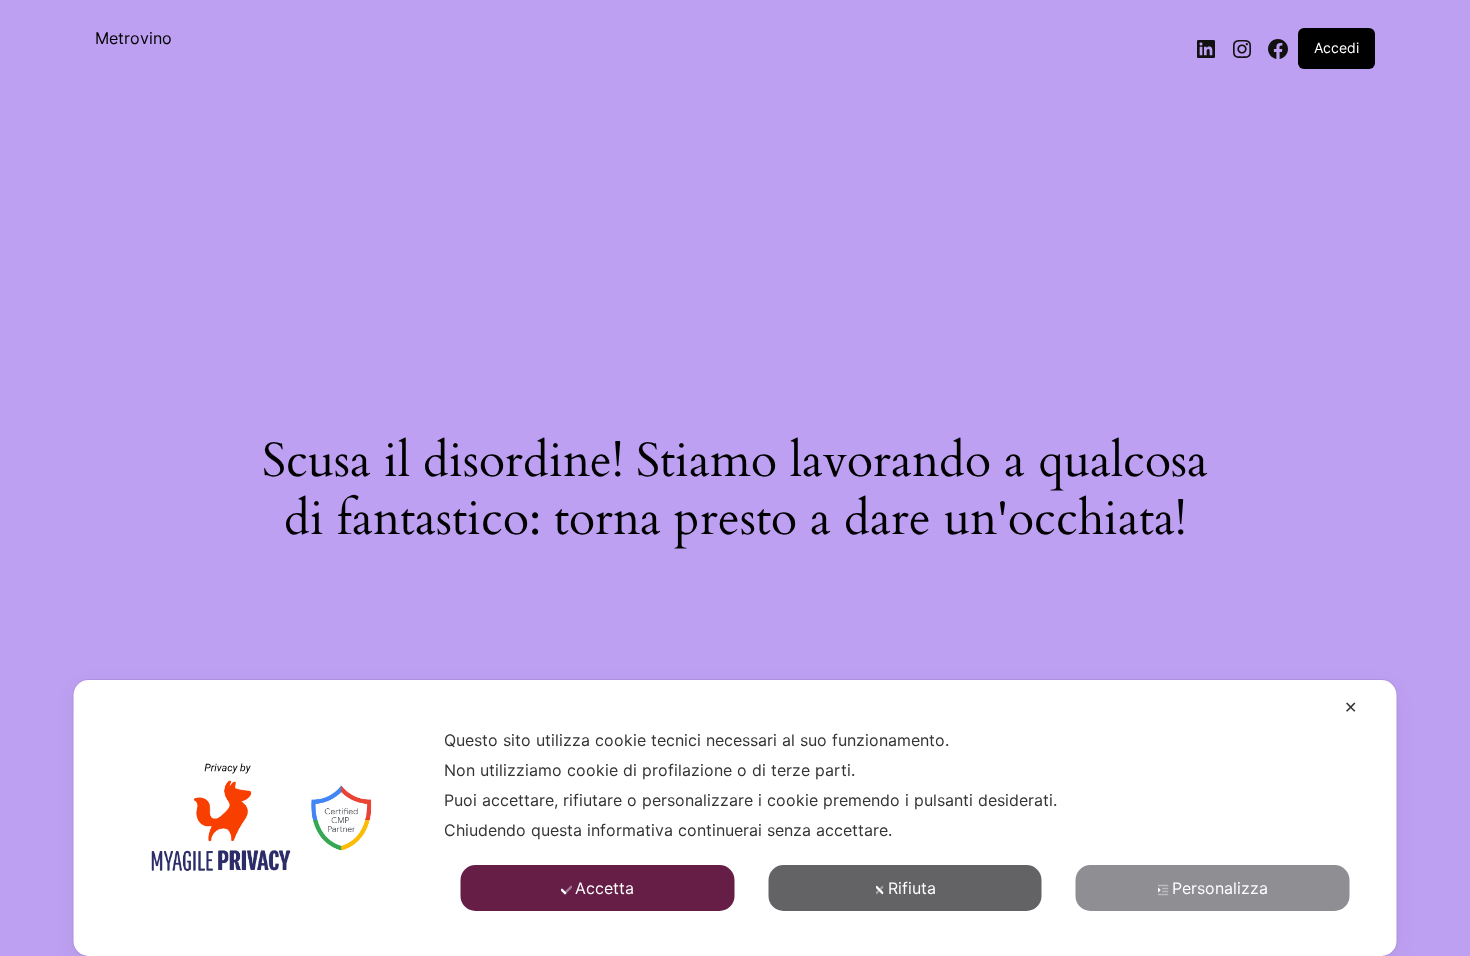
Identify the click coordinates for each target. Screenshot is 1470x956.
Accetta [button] (604, 888)
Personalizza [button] (1220, 888)
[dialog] (735, 818)
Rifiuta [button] (912, 888)
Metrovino (133, 38)
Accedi (1336, 47)
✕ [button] (1350, 707)
